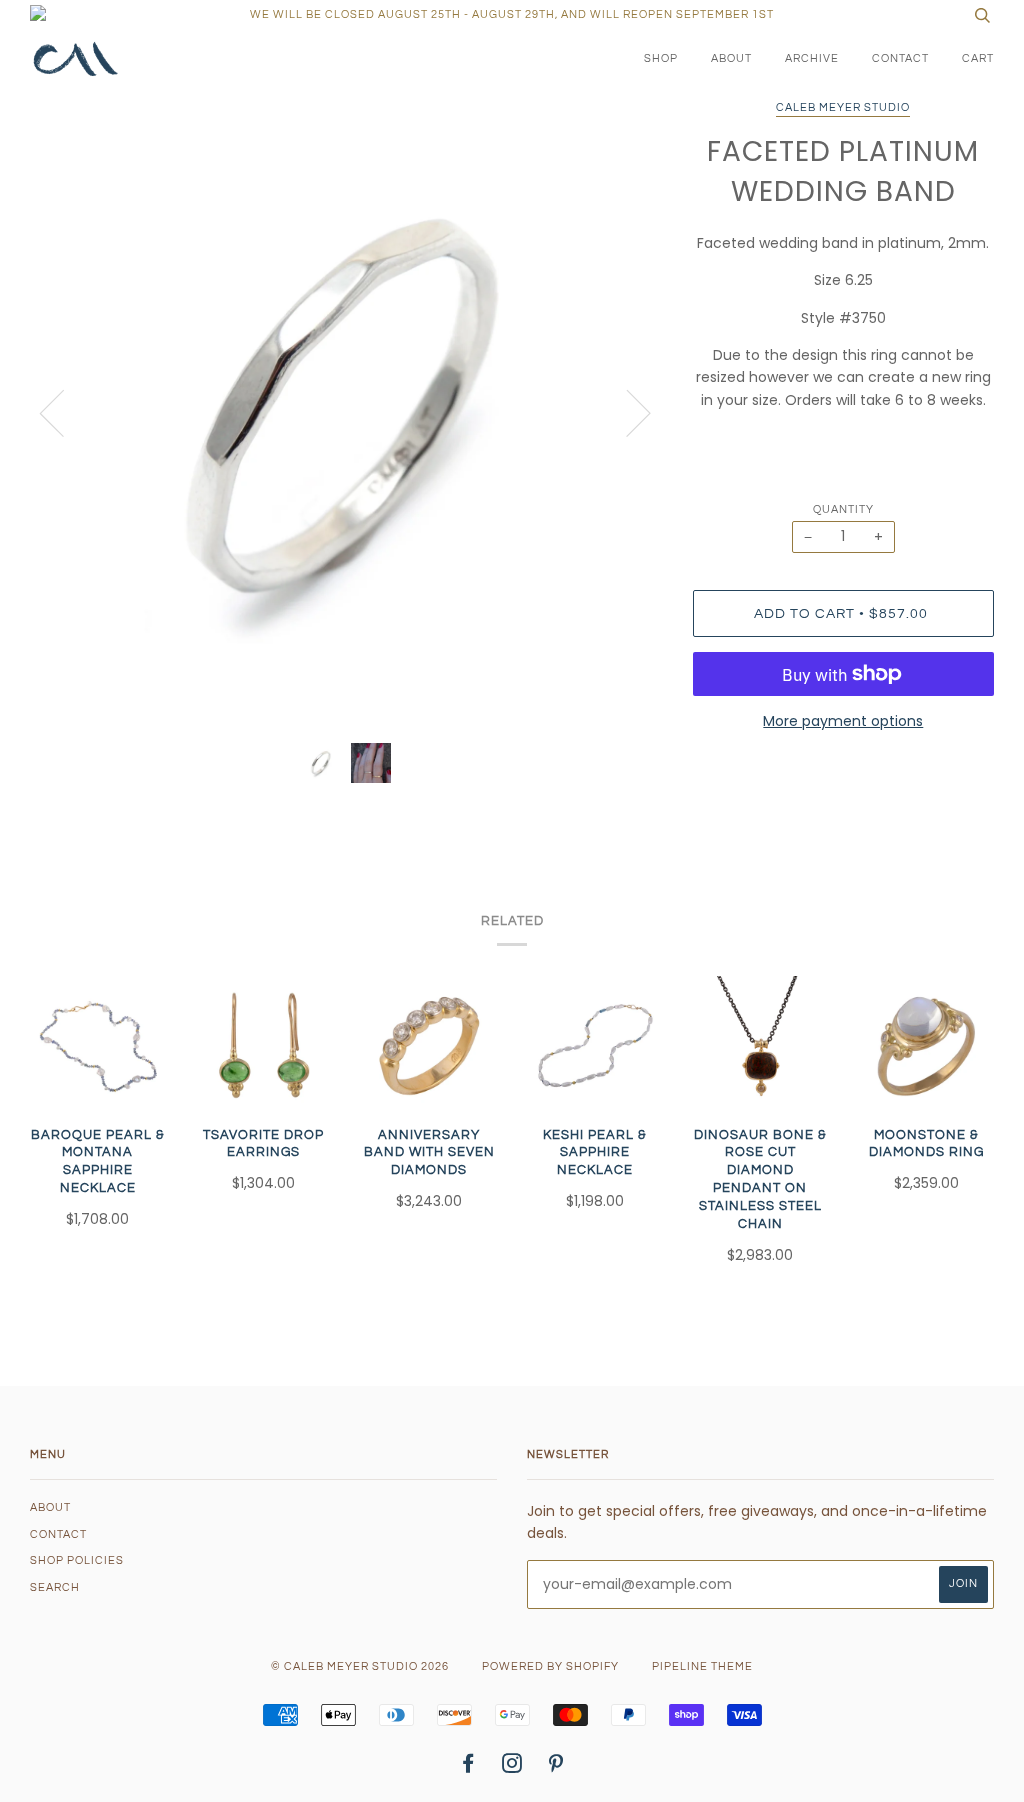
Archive (812, 58)
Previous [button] (64, 412)
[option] (346, 411)
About (731, 58)
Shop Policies (77, 1560)
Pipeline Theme (702, 1666)
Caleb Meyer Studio (843, 107)
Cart (978, 58)
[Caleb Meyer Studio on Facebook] (468, 1767)
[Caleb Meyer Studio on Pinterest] (556, 1767)
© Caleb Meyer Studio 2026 (360, 1666)
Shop (661, 58)
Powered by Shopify (550, 1666)
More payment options (843, 721)
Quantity (843, 509)
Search (55, 1587)
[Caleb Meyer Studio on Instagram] (512, 1767)
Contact (900, 58)
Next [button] (626, 412)
